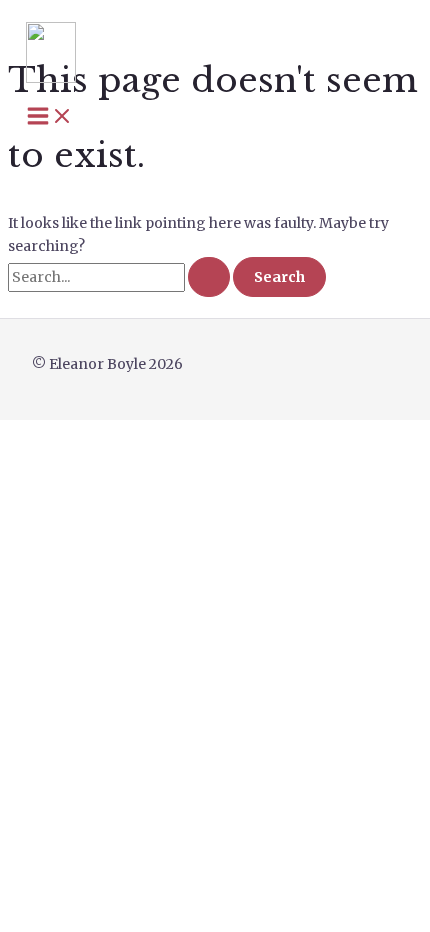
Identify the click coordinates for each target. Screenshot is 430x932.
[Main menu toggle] (50, 117)
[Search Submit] (209, 277)
